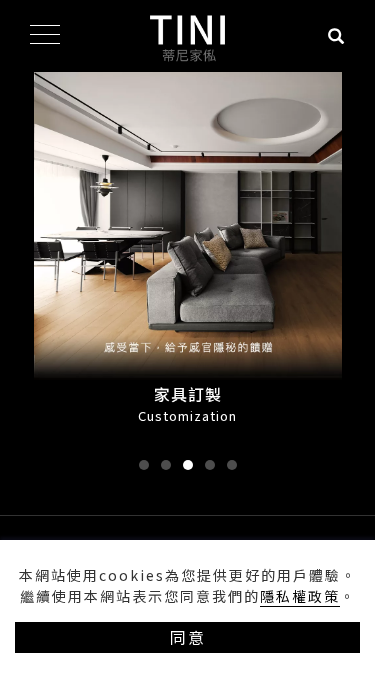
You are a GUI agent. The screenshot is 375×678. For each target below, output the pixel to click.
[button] (144, 465)
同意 (188, 637)
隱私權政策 (300, 596)
